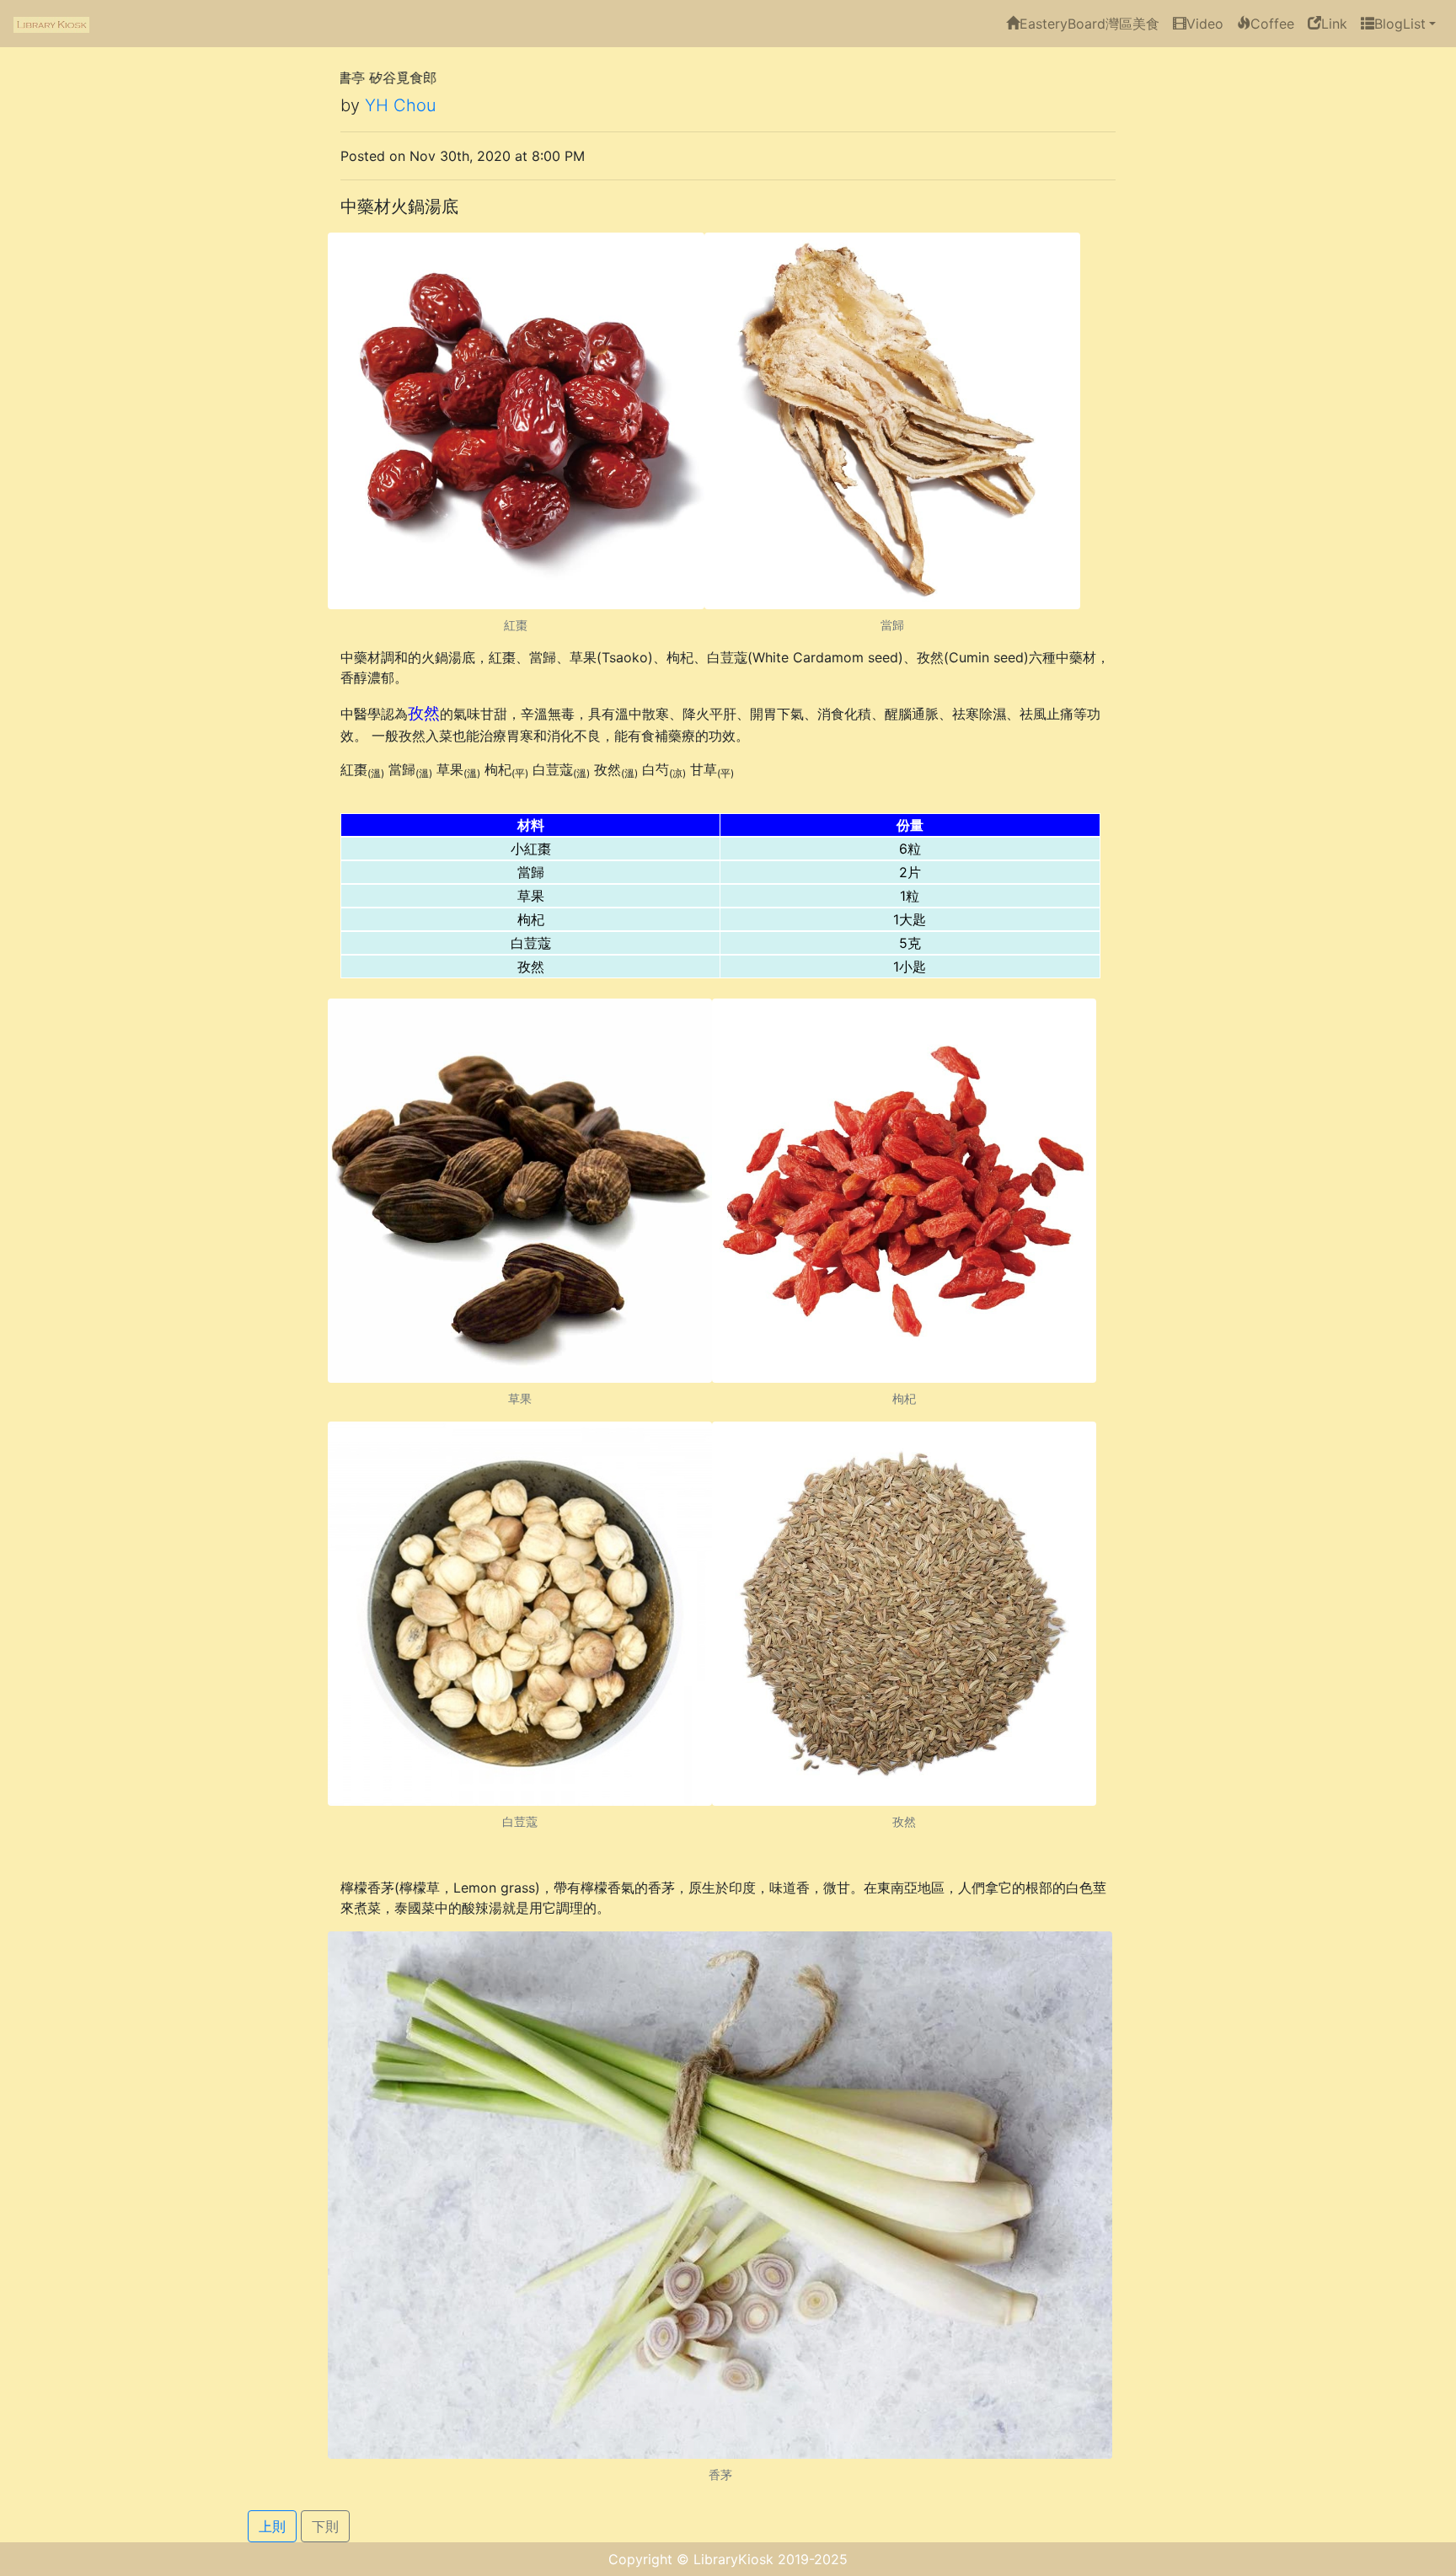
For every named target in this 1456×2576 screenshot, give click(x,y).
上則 (272, 2526)
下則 (325, 2526)
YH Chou (401, 105)
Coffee (1272, 24)
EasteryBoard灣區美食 (1089, 24)
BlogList (1400, 24)
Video (1205, 24)
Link (1334, 24)
